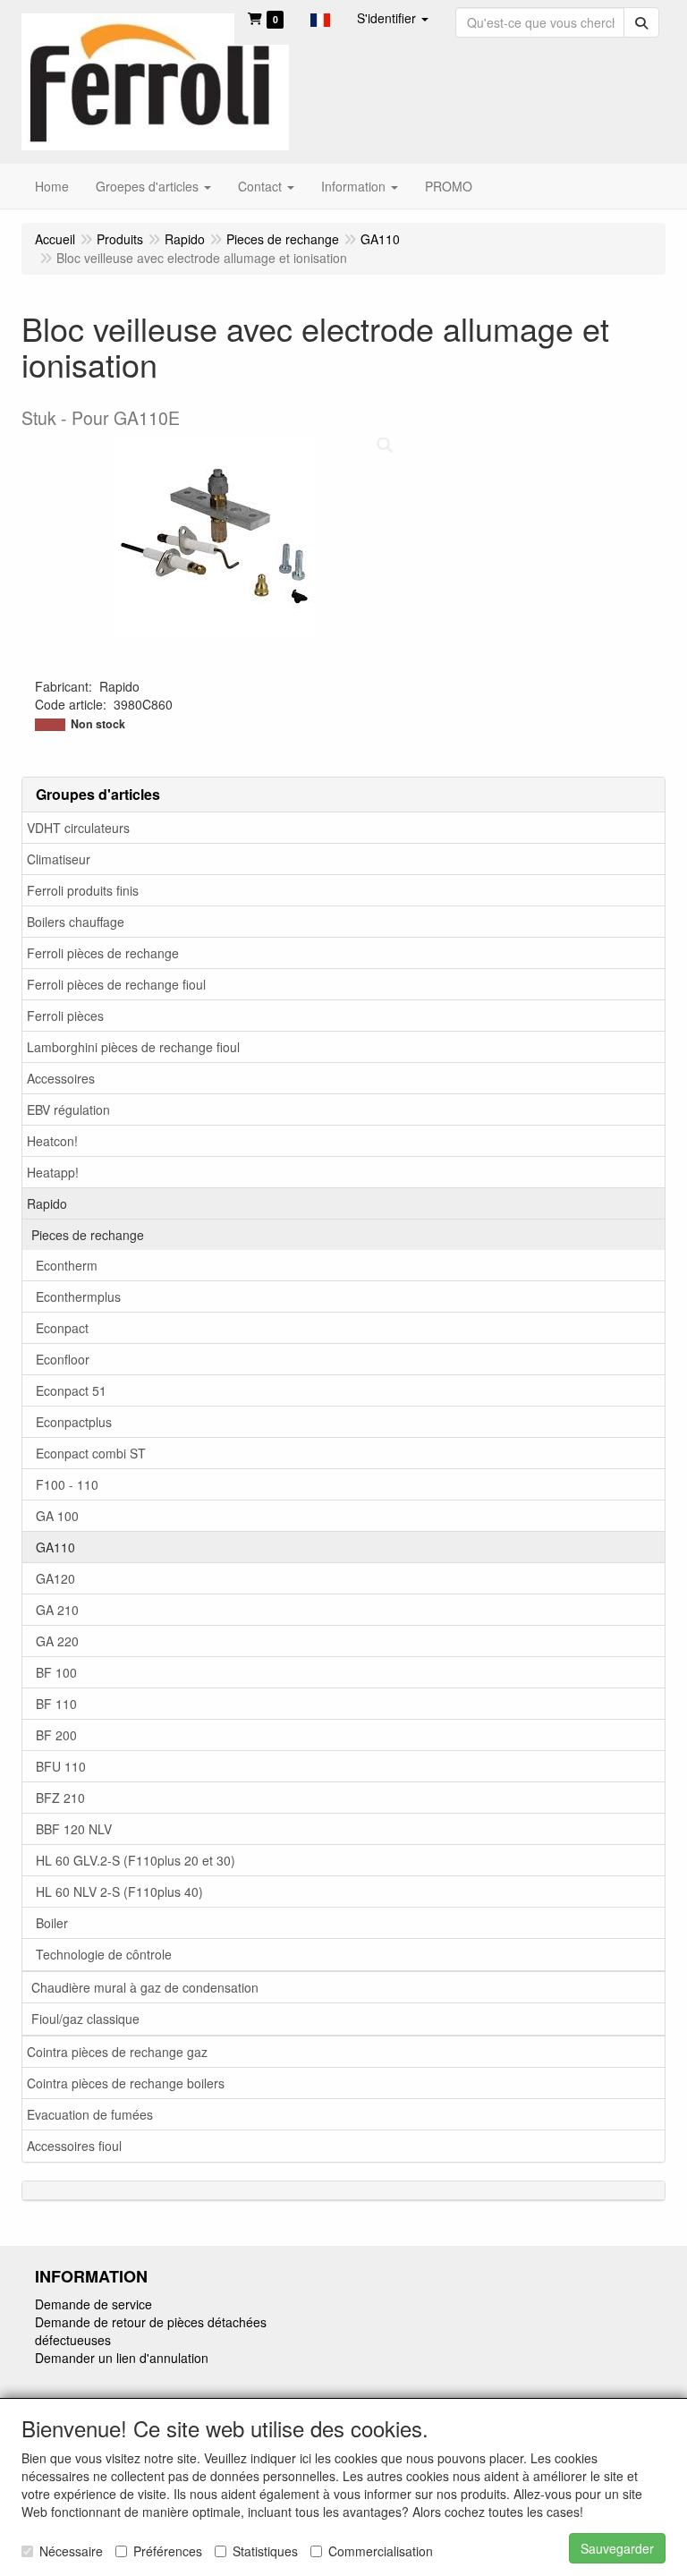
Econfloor (63, 1359)
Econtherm (67, 1265)
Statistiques (265, 2551)
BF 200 (56, 1735)
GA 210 (57, 1610)
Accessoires (61, 1078)
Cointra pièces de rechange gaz (117, 2052)
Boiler (52, 1923)
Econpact (62, 1328)
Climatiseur (59, 859)
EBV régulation (68, 1109)
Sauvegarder (617, 2548)
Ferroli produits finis (83, 890)
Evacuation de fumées (90, 2114)
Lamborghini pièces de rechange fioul (133, 1047)
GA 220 (57, 1641)
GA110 (55, 1547)
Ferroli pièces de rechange (103, 953)
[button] (320, 18)
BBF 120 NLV (74, 1829)
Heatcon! (52, 1141)
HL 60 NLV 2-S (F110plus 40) (119, 1892)
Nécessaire (71, 2551)
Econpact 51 (71, 1390)
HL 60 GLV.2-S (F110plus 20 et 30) (136, 1860)
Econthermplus (78, 1297)
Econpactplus (74, 1422)
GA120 (55, 1578)
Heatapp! (53, 1172)
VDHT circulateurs (78, 828)
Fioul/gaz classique (85, 2019)
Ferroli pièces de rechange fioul (116, 984)
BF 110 (56, 1704)
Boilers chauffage (76, 922)
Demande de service (93, 2304)
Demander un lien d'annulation (122, 2358)
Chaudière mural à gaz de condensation (145, 1987)
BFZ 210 (60, 1798)
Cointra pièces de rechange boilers (126, 2083)
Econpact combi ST (91, 1453)
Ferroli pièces (65, 1016)
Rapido (47, 1203)
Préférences (168, 2551)
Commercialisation (381, 2551)
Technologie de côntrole (104, 1954)
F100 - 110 (67, 1484)
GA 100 (57, 1516)
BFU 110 (61, 1766)
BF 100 (56, 1672)
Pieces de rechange (88, 1235)
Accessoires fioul (74, 2146)
